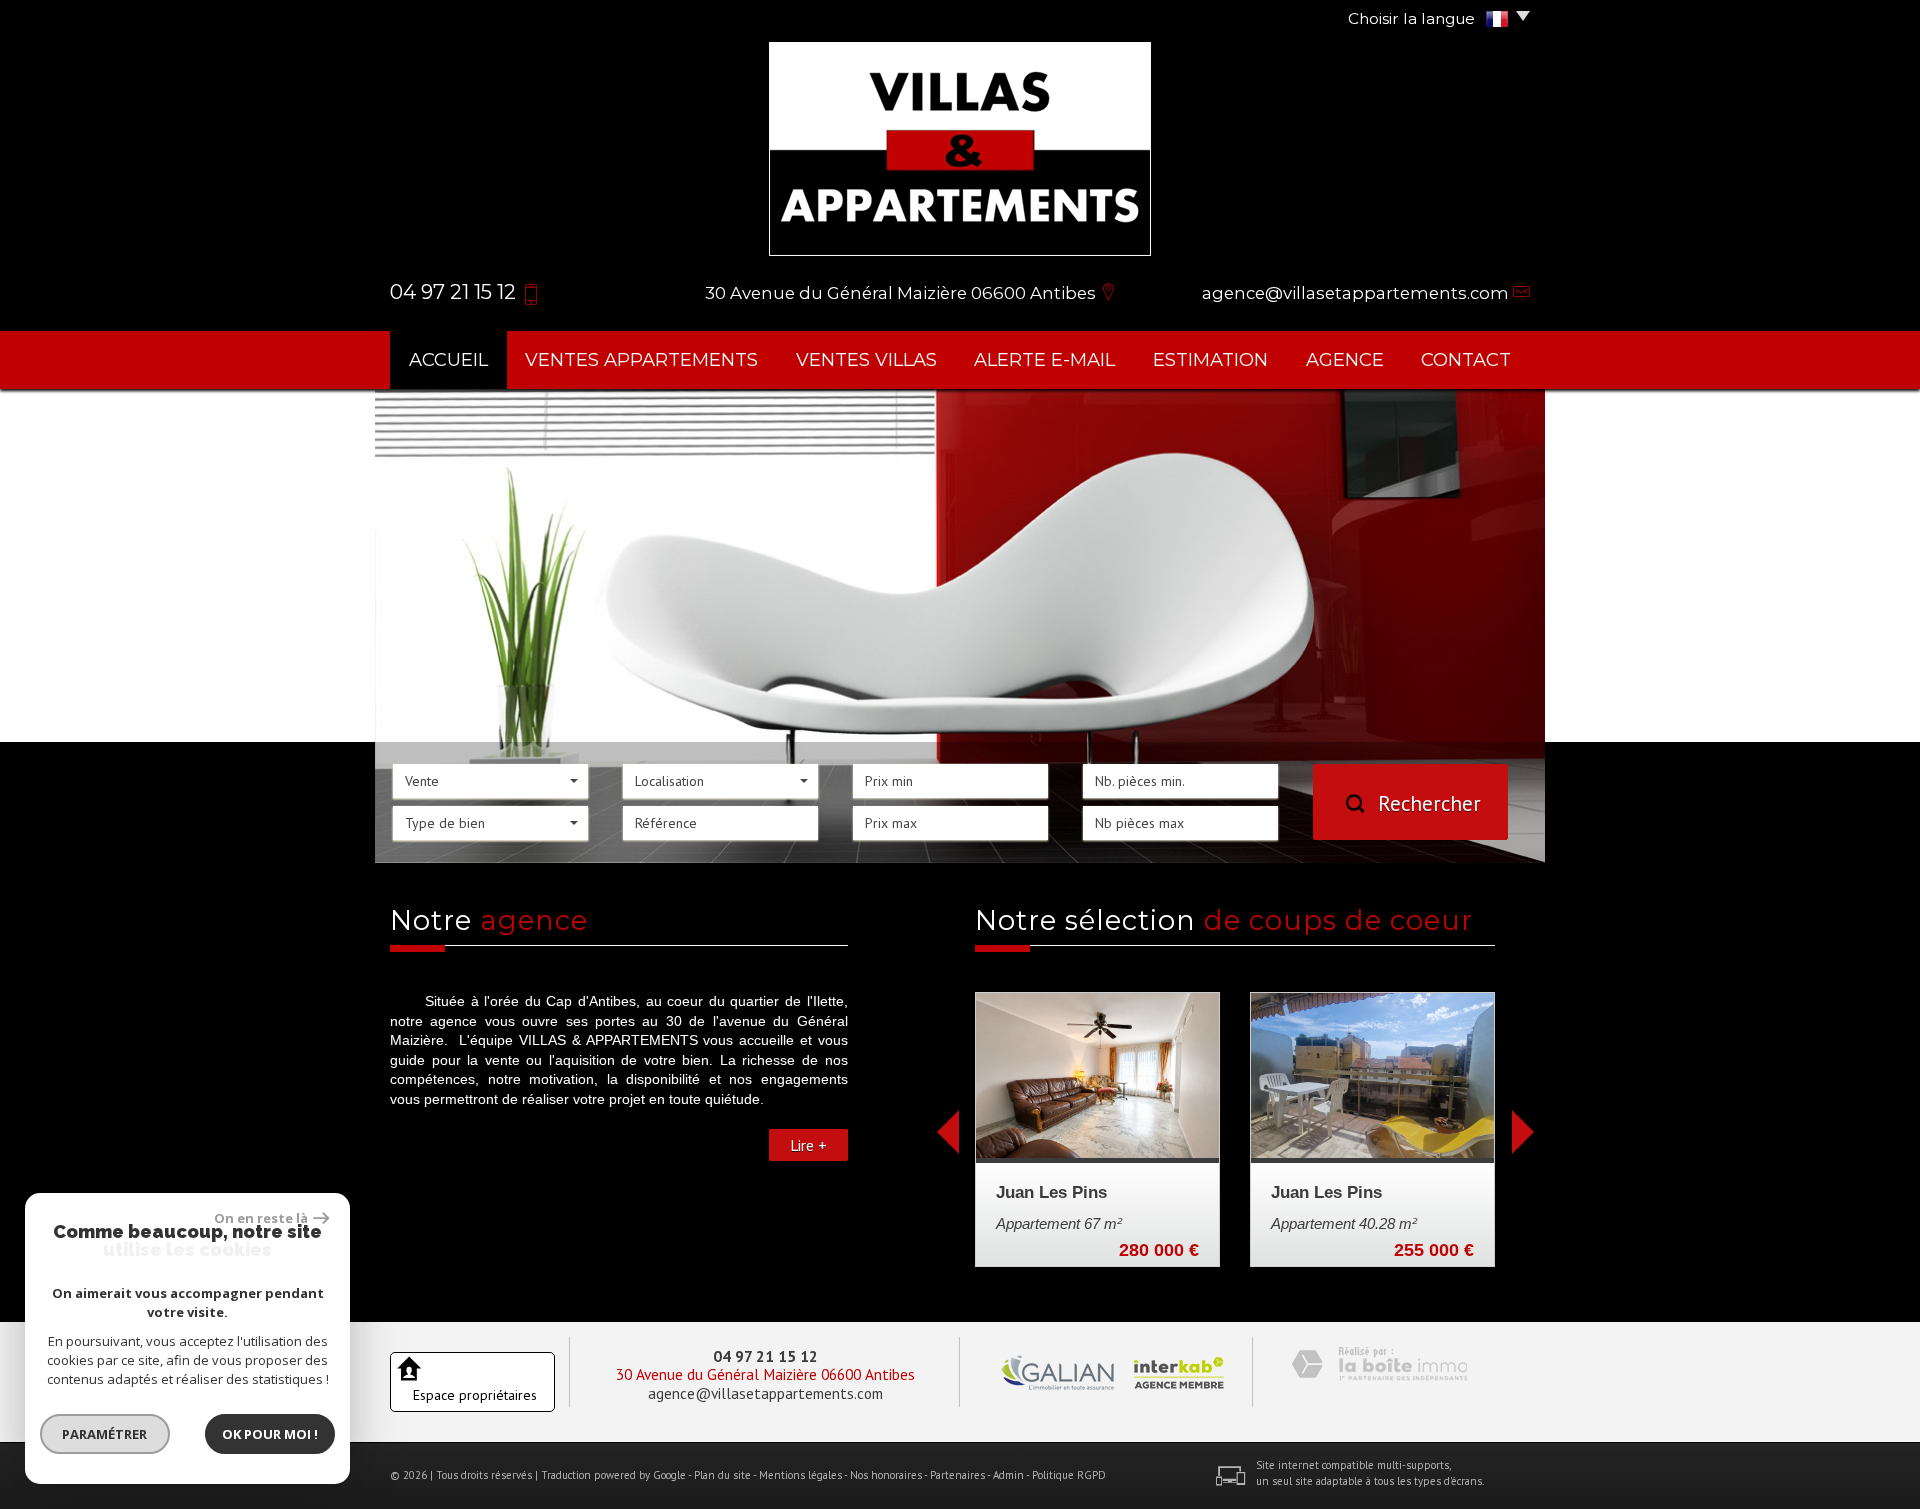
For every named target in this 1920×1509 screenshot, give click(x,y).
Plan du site (722, 1475)
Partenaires (957, 1475)
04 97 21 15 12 (765, 1356)
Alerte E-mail (1044, 359)
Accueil (448, 359)
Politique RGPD (1069, 1475)
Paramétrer (105, 1434)
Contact (1466, 359)
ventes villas (866, 359)
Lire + (808, 1145)
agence (1345, 359)
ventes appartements (641, 359)
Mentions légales (800, 1475)
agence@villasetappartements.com (1355, 293)
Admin (1008, 1475)
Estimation (1210, 359)
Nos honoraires (886, 1475)
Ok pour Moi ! (270, 1434)
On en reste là (261, 1218)
